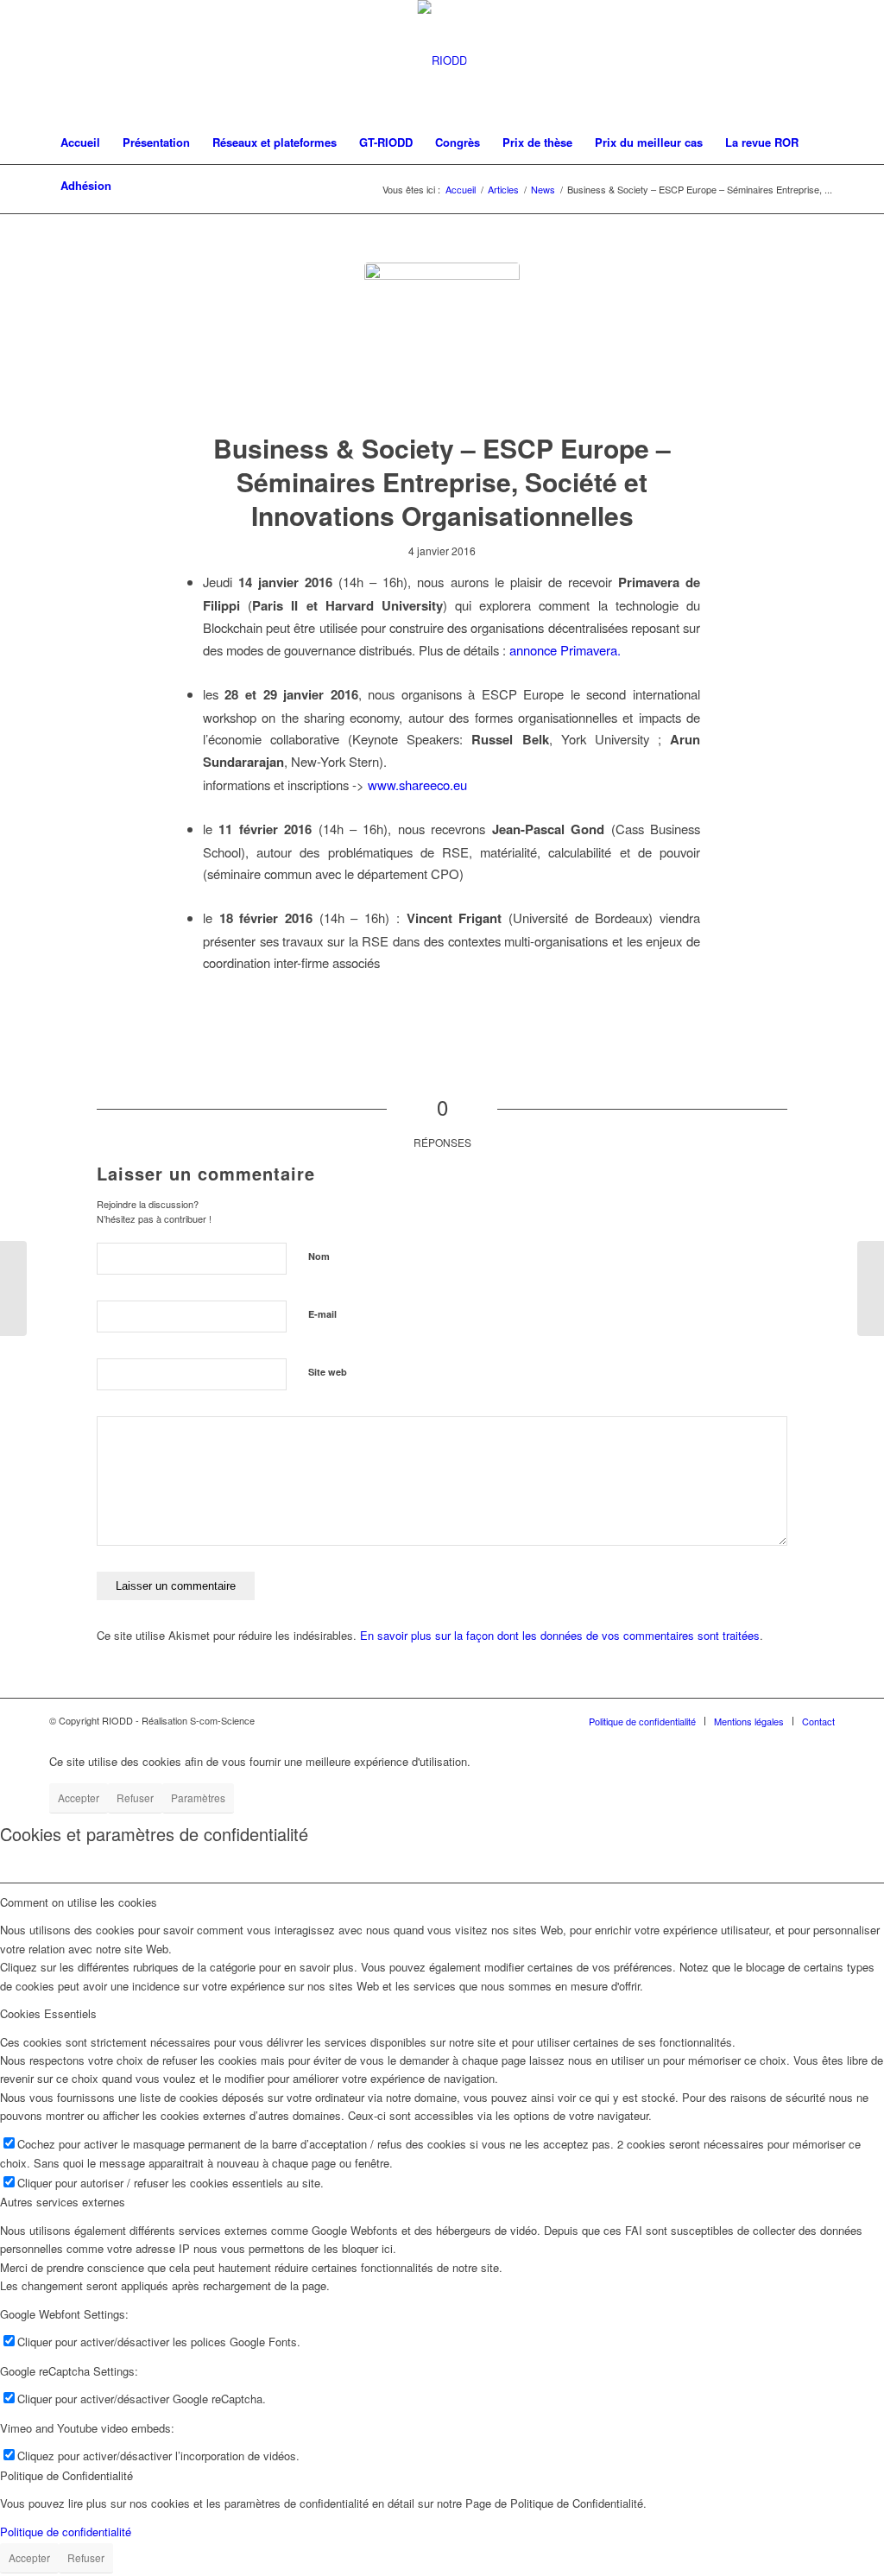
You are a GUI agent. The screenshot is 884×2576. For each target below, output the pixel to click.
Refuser (135, 1798)
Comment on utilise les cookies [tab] (79, 1902)
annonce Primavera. (565, 650)
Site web (328, 1372)
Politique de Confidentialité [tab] (66, 2475)
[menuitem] (80, 142)
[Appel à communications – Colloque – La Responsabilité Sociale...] (871, 1288)
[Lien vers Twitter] (796, 60)
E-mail (322, 1314)
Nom (319, 1256)
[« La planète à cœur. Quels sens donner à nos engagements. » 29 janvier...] (13, 1288)
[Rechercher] (824, 186)
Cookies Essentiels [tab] (48, 2013)
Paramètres (198, 1798)
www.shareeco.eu (417, 785)
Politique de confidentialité (66, 2532)
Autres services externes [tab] (63, 2202)
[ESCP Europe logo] (442, 340)
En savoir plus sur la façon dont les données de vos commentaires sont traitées (560, 1635)
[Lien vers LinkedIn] (822, 60)
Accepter (79, 1798)
